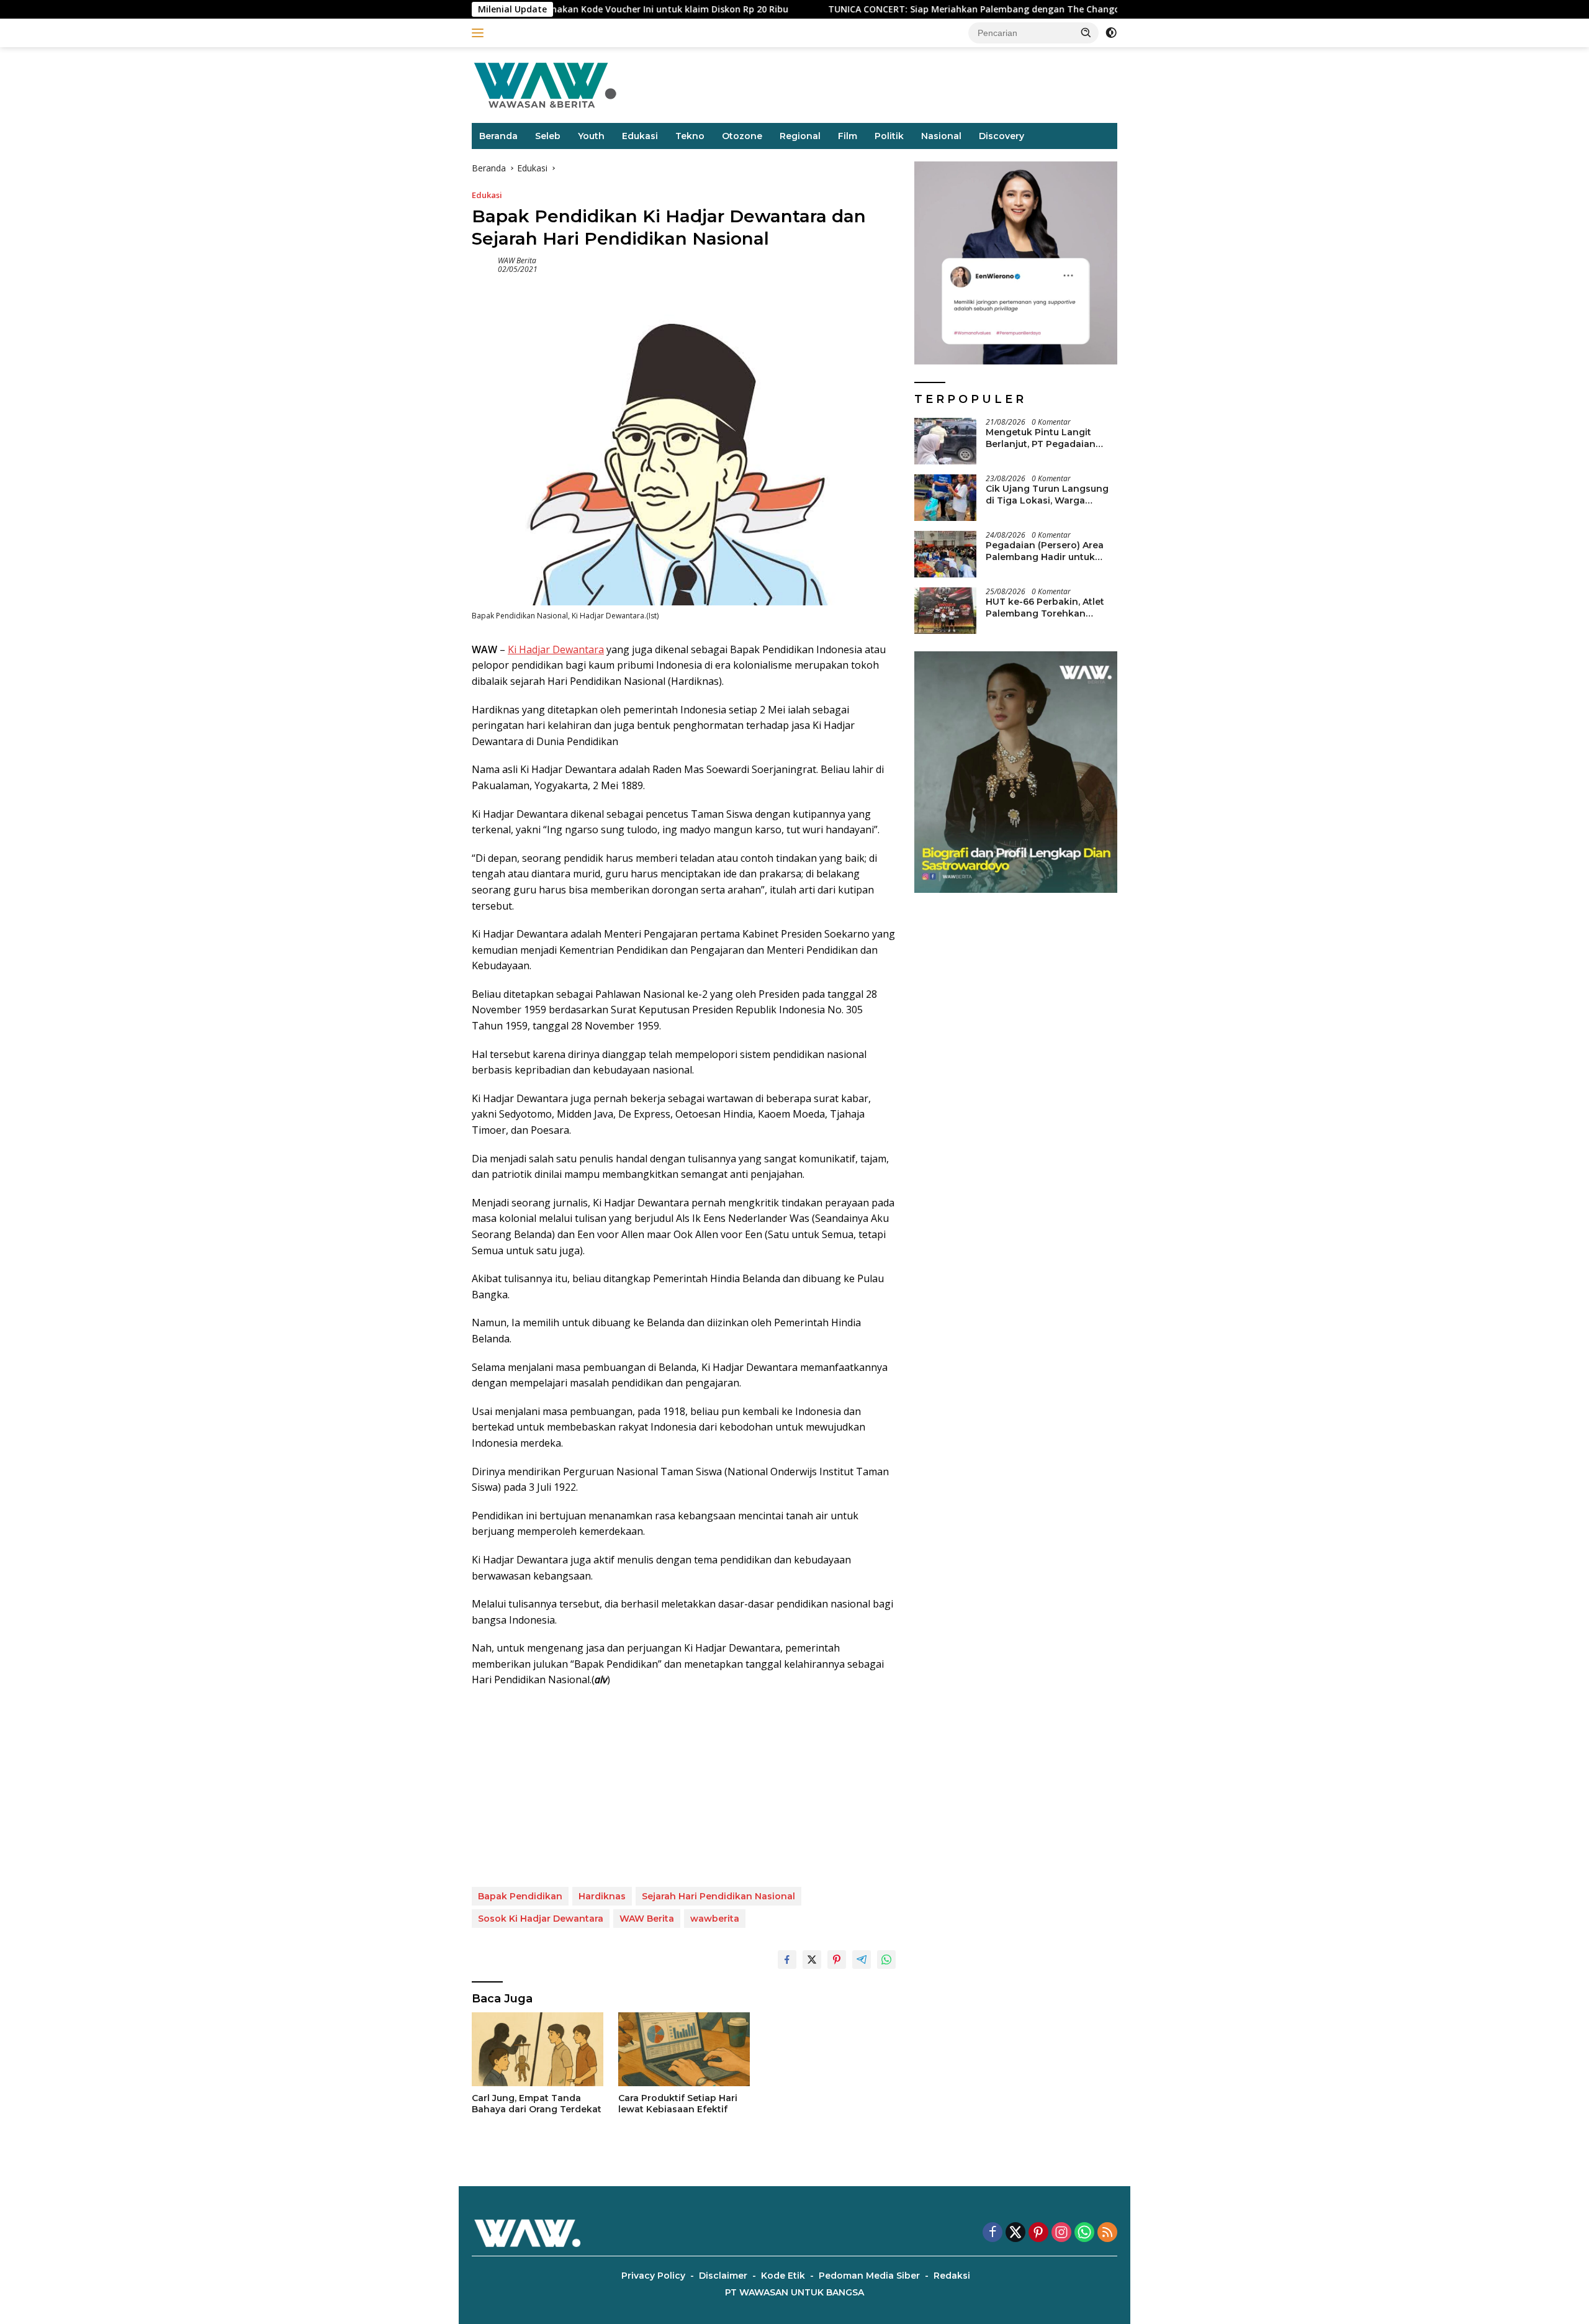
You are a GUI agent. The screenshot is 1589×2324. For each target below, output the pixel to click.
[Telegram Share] (862, 1960)
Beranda (498, 136)
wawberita (715, 1919)
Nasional (941, 136)
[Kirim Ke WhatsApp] (886, 1960)
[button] (1086, 32)
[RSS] (1107, 2233)
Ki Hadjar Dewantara (556, 649)
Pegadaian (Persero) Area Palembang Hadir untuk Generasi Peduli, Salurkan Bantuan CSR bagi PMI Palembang (1045, 551)
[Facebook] (993, 2233)
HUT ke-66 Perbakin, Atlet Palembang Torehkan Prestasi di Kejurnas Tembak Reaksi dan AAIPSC (1051, 607)
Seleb (548, 136)
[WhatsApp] (1084, 2233)
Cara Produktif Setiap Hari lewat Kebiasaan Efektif (678, 2104)
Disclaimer (723, 2276)
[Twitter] (1015, 2233)
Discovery (1002, 136)
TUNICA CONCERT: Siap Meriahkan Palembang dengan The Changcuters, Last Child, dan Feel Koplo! (924, 9)
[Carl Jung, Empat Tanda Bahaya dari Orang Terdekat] (538, 2049)
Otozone (742, 136)
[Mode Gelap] (1111, 33)
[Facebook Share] (787, 1960)
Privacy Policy (653, 2276)
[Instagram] (1061, 2233)
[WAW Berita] (545, 84)
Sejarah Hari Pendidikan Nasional (718, 1896)
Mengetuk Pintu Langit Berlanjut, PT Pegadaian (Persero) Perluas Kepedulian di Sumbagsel (1044, 438)
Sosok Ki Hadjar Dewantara (541, 1919)
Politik (889, 136)
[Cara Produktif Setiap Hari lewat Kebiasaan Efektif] (684, 2049)
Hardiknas (602, 1896)
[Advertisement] (684, 1788)
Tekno (690, 136)
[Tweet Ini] (812, 1960)
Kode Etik (783, 2276)
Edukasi (640, 136)
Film (848, 136)
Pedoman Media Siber (869, 2276)
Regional (800, 136)
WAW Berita (517, 260)
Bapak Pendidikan (520, 1896)
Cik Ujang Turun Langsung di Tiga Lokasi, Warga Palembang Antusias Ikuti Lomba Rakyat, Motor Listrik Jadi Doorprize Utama (1051, 494)
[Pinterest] (1038, 2233)
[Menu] (480, 33)
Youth (591, 136)
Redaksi (952, 2276)
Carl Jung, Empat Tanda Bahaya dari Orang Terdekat (537, 2104)
